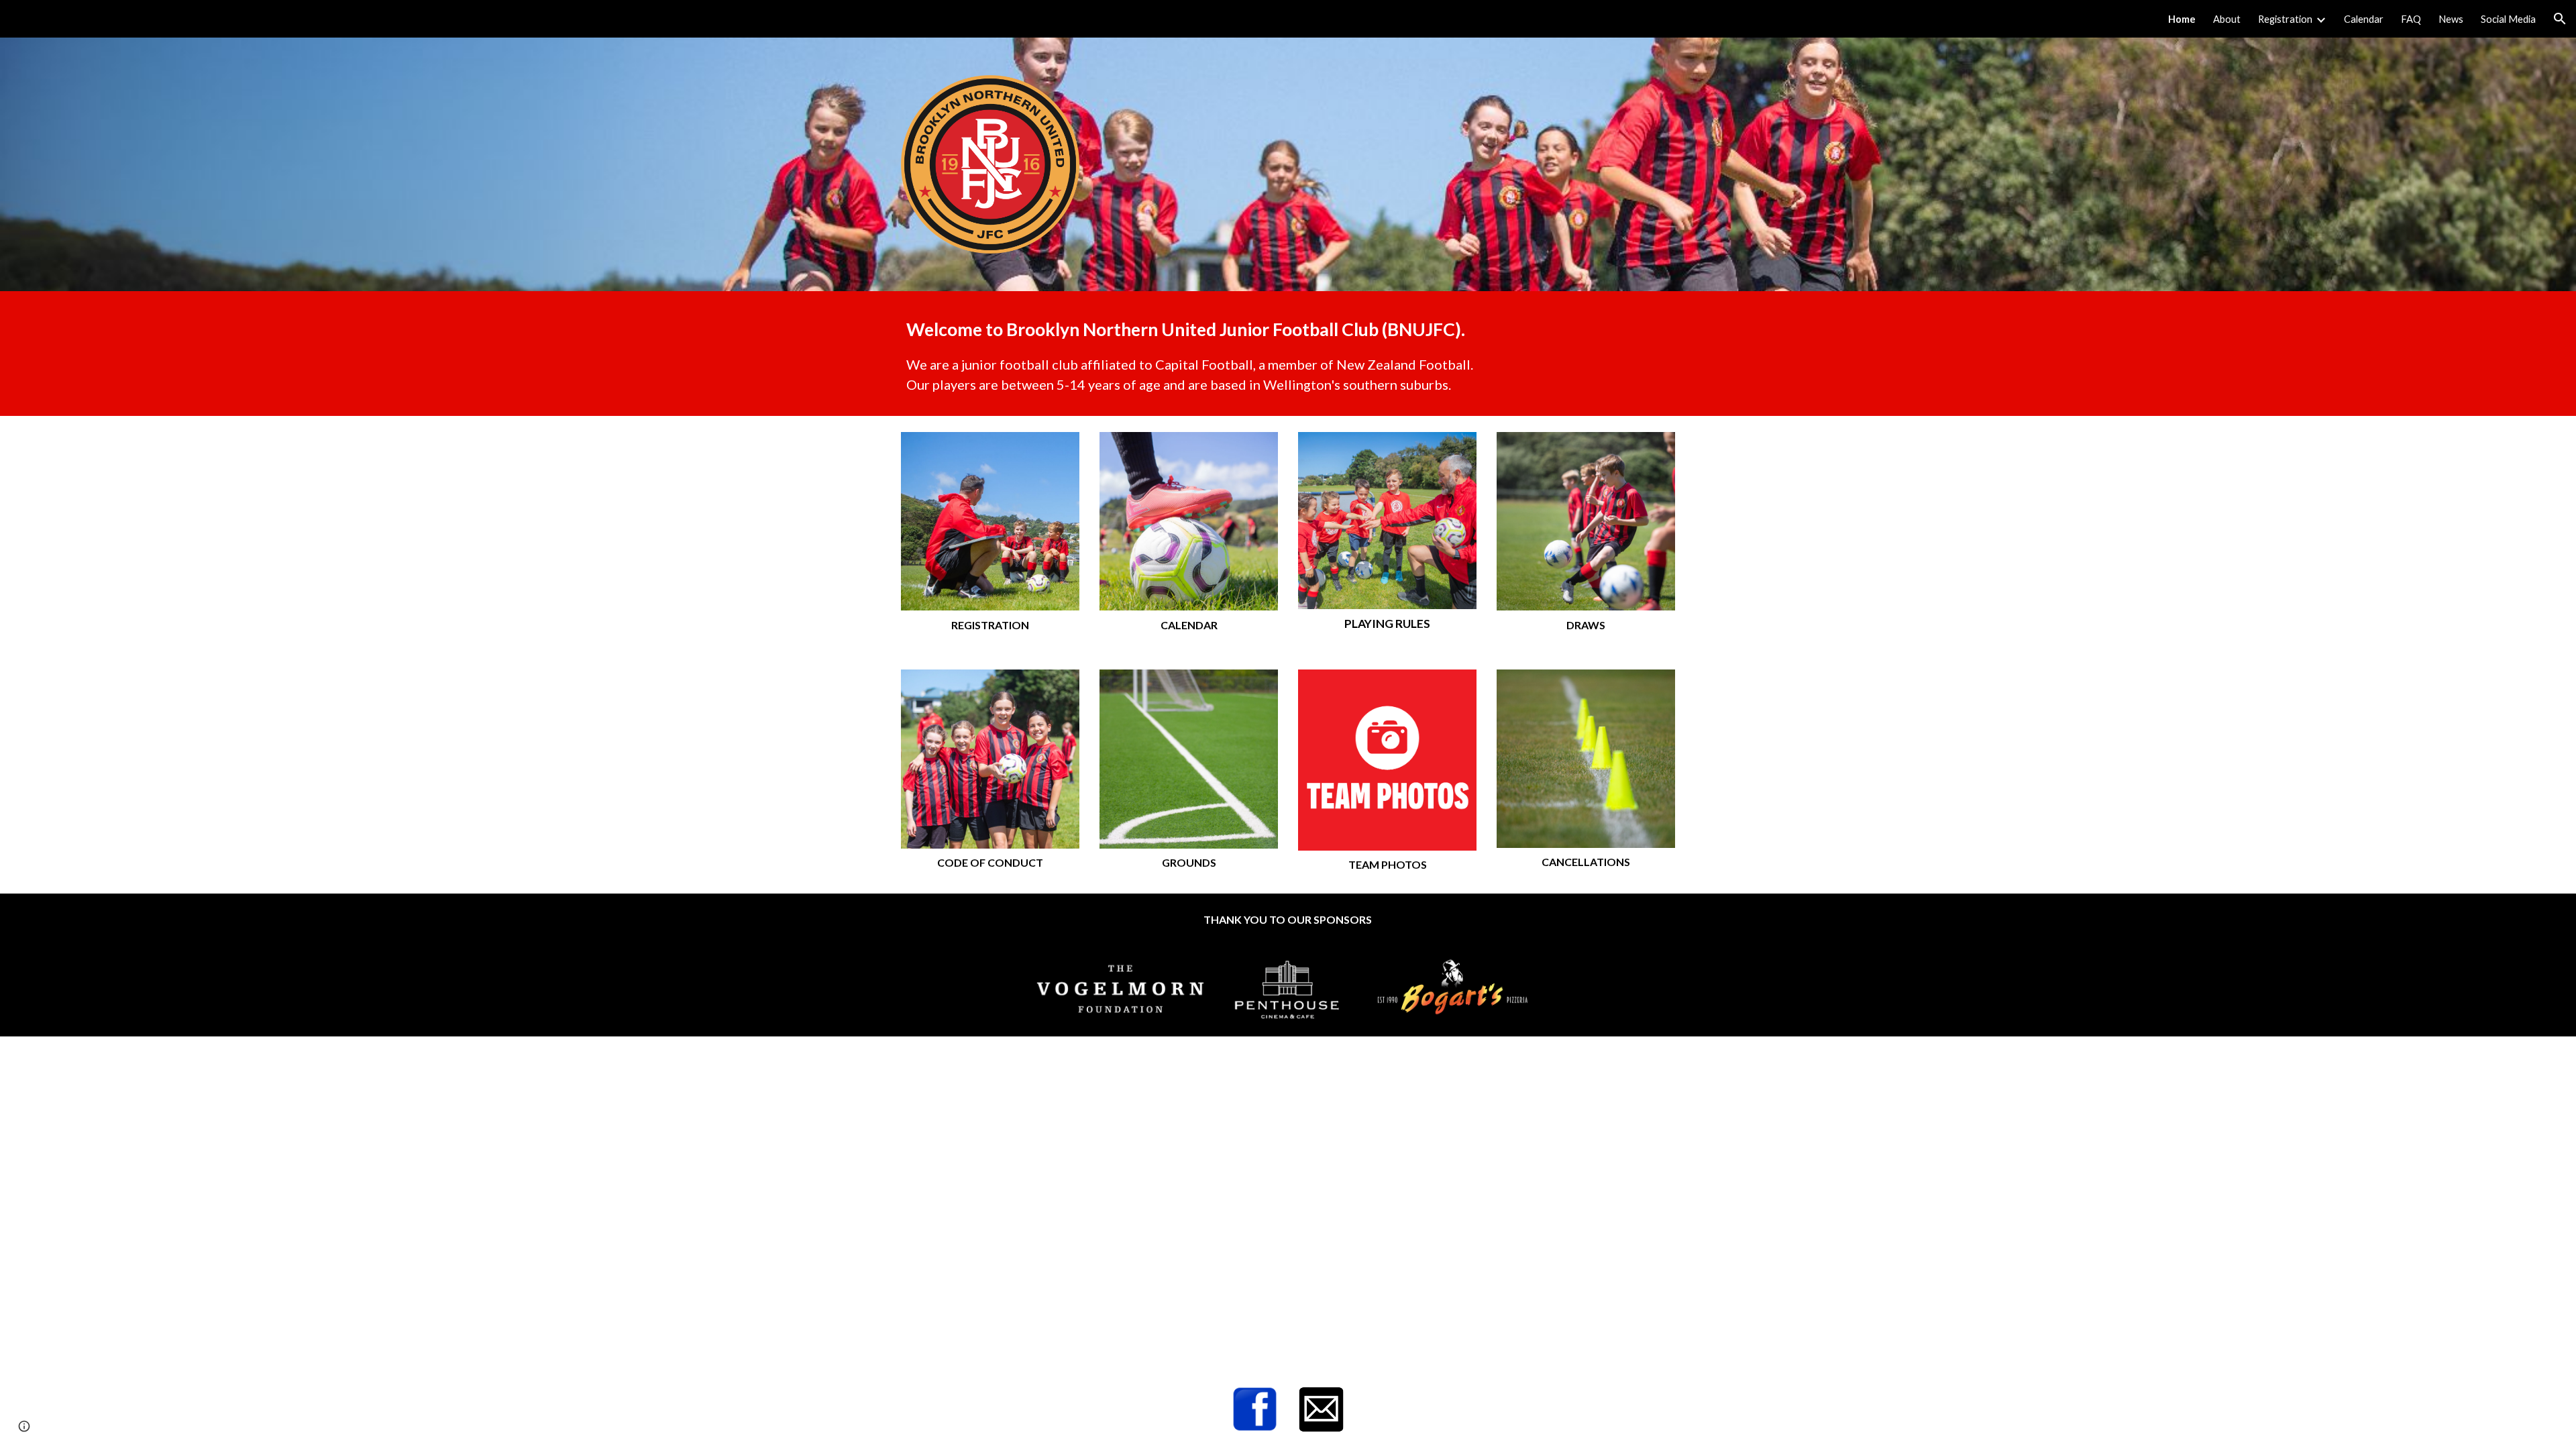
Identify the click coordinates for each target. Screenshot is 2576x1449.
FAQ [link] (2411, 19)
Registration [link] (2285, 19)
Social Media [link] (2508, 19)
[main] (1288, 353)
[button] (2560, 19)
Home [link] (2182, 19)
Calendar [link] (2364, 19)
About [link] (2227, 19)
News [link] (2451, 19)
